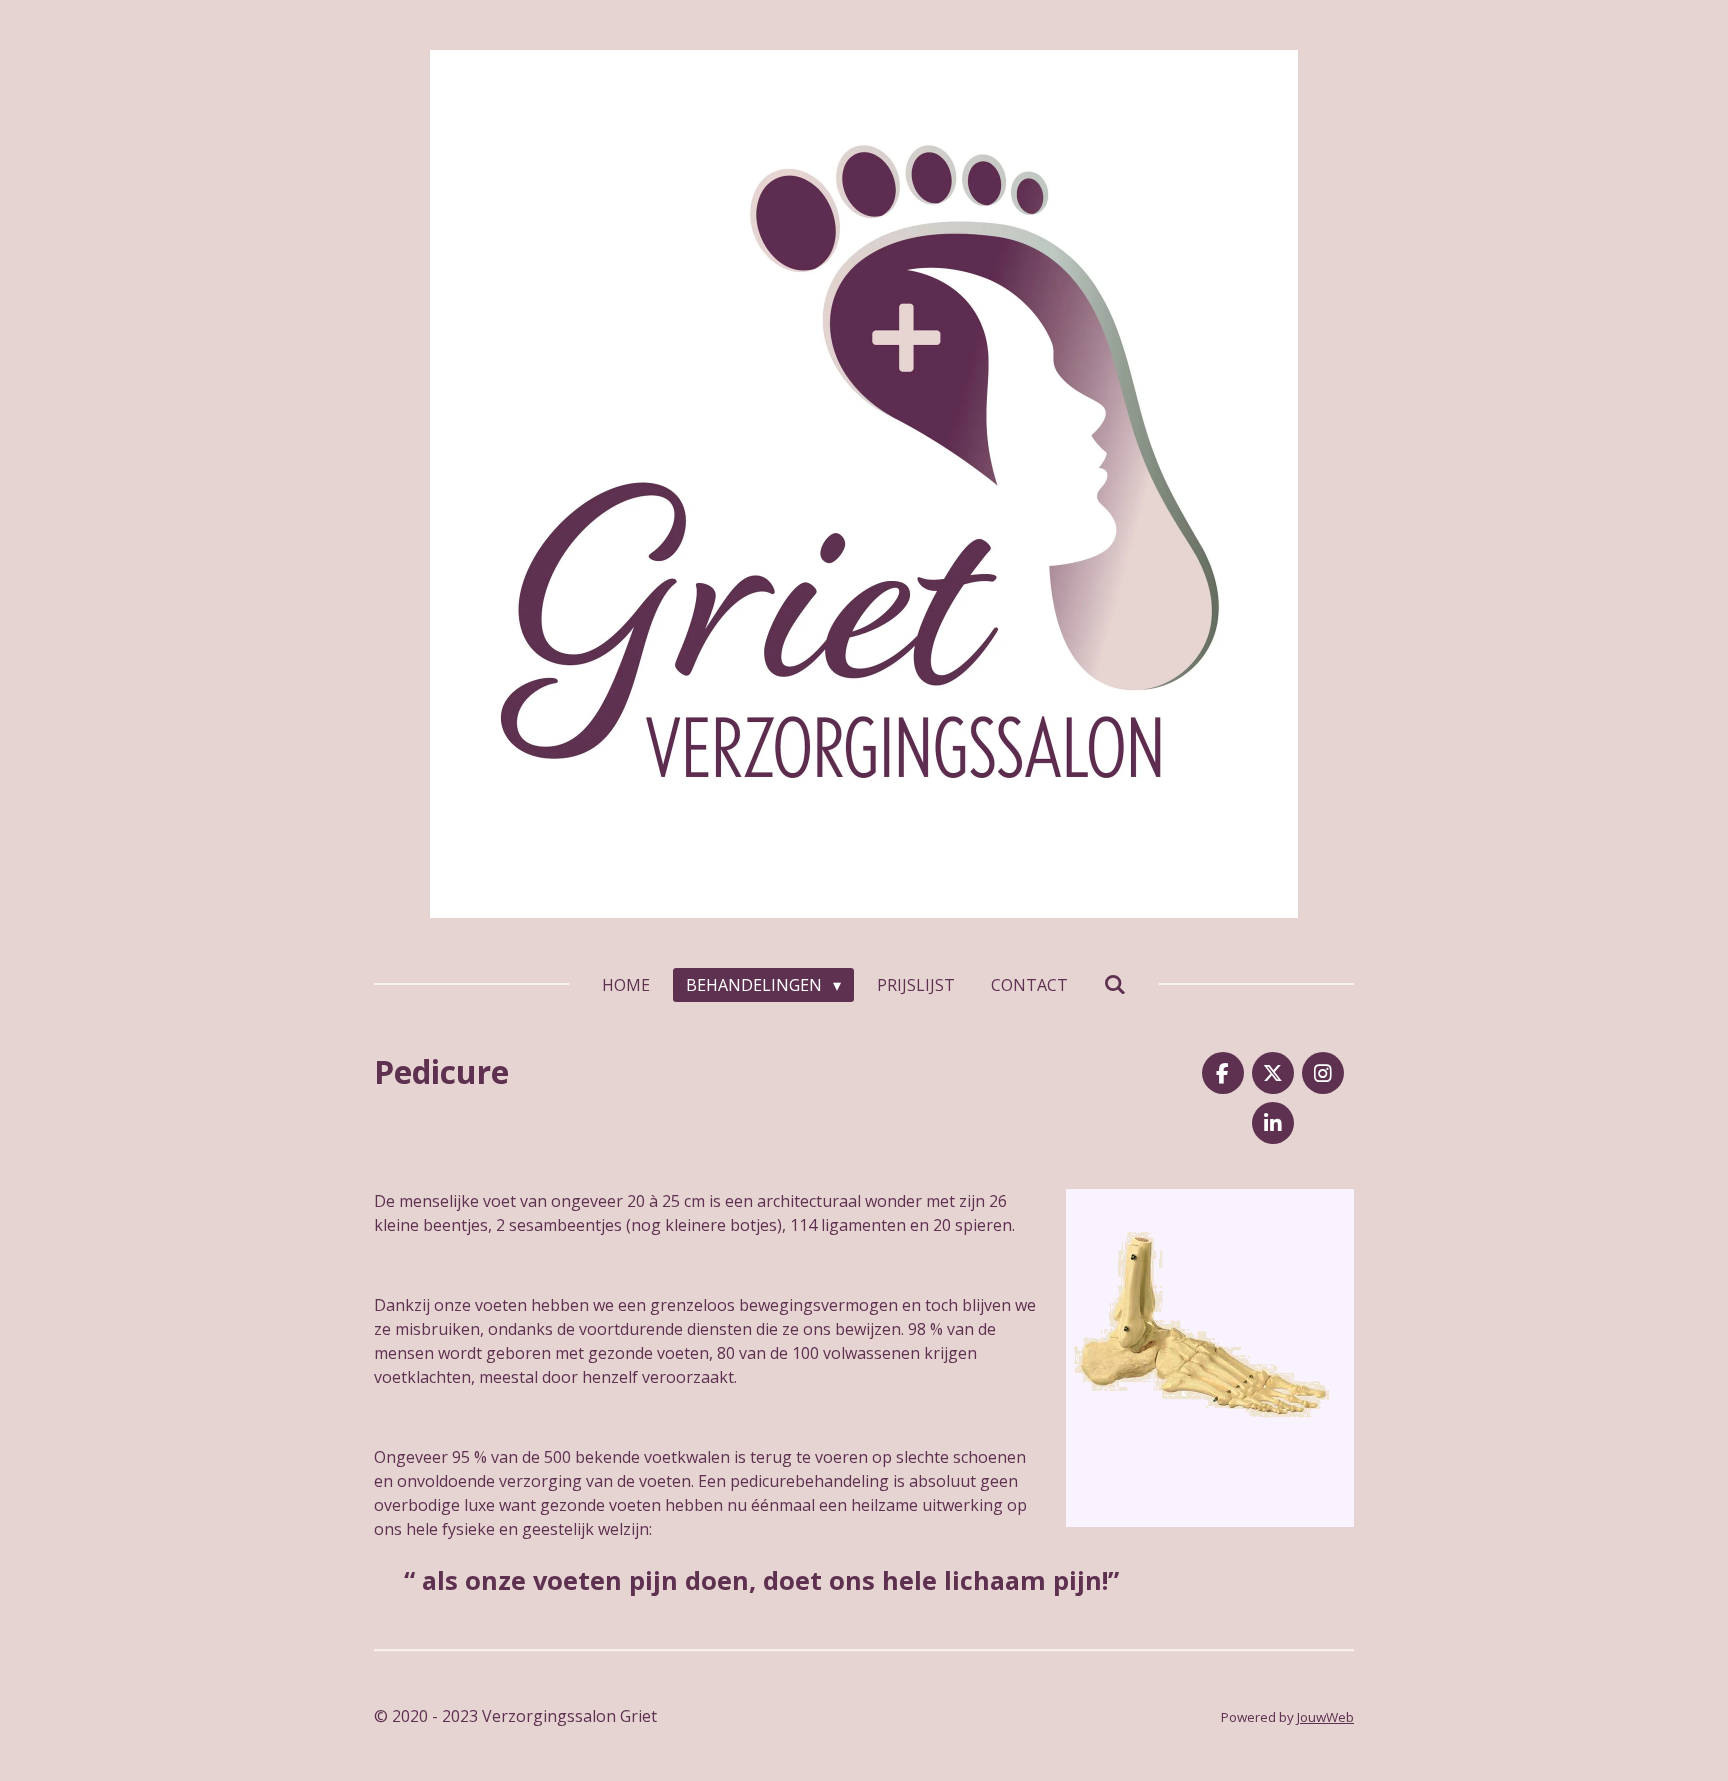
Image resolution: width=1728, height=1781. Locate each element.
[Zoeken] (1115, 984)
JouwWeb (1325, 1717)
